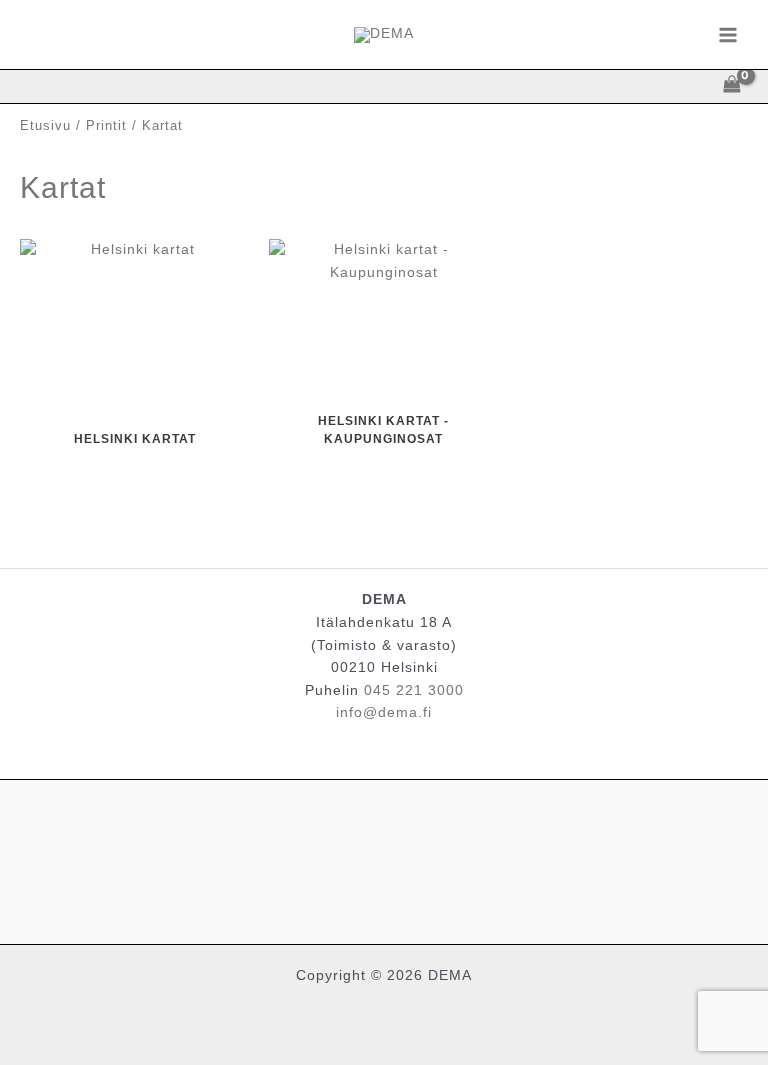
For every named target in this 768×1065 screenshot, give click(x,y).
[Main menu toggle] (728, 34)
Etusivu (45, 126)
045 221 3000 (414, 690)
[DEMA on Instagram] (384, 857)
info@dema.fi (384, 712)
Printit (106, 126)
